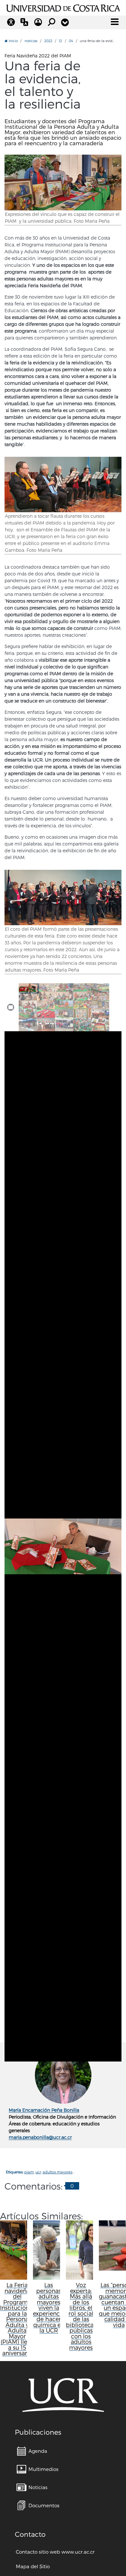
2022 (48, 41)
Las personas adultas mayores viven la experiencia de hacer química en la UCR (49, 2308)
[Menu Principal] (115, 22)
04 (71, 41)
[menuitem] (32, 2451)
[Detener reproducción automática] (11, 1007)
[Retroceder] (11, 1501)
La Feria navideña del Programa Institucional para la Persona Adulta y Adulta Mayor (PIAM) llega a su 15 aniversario (17, 2319)
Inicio (13, 41)
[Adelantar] (115, 1501)
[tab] (28, 987)
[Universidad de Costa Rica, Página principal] (63, 7)
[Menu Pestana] (65, 22)
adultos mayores (58, 2172)
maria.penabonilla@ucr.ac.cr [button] (40, 2137)
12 (60, 41)
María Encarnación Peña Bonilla (44, 2110)
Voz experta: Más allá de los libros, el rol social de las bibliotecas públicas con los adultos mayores (81, 2316)
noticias (31, 41)
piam (29, 2172)
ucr (38, 2172)
